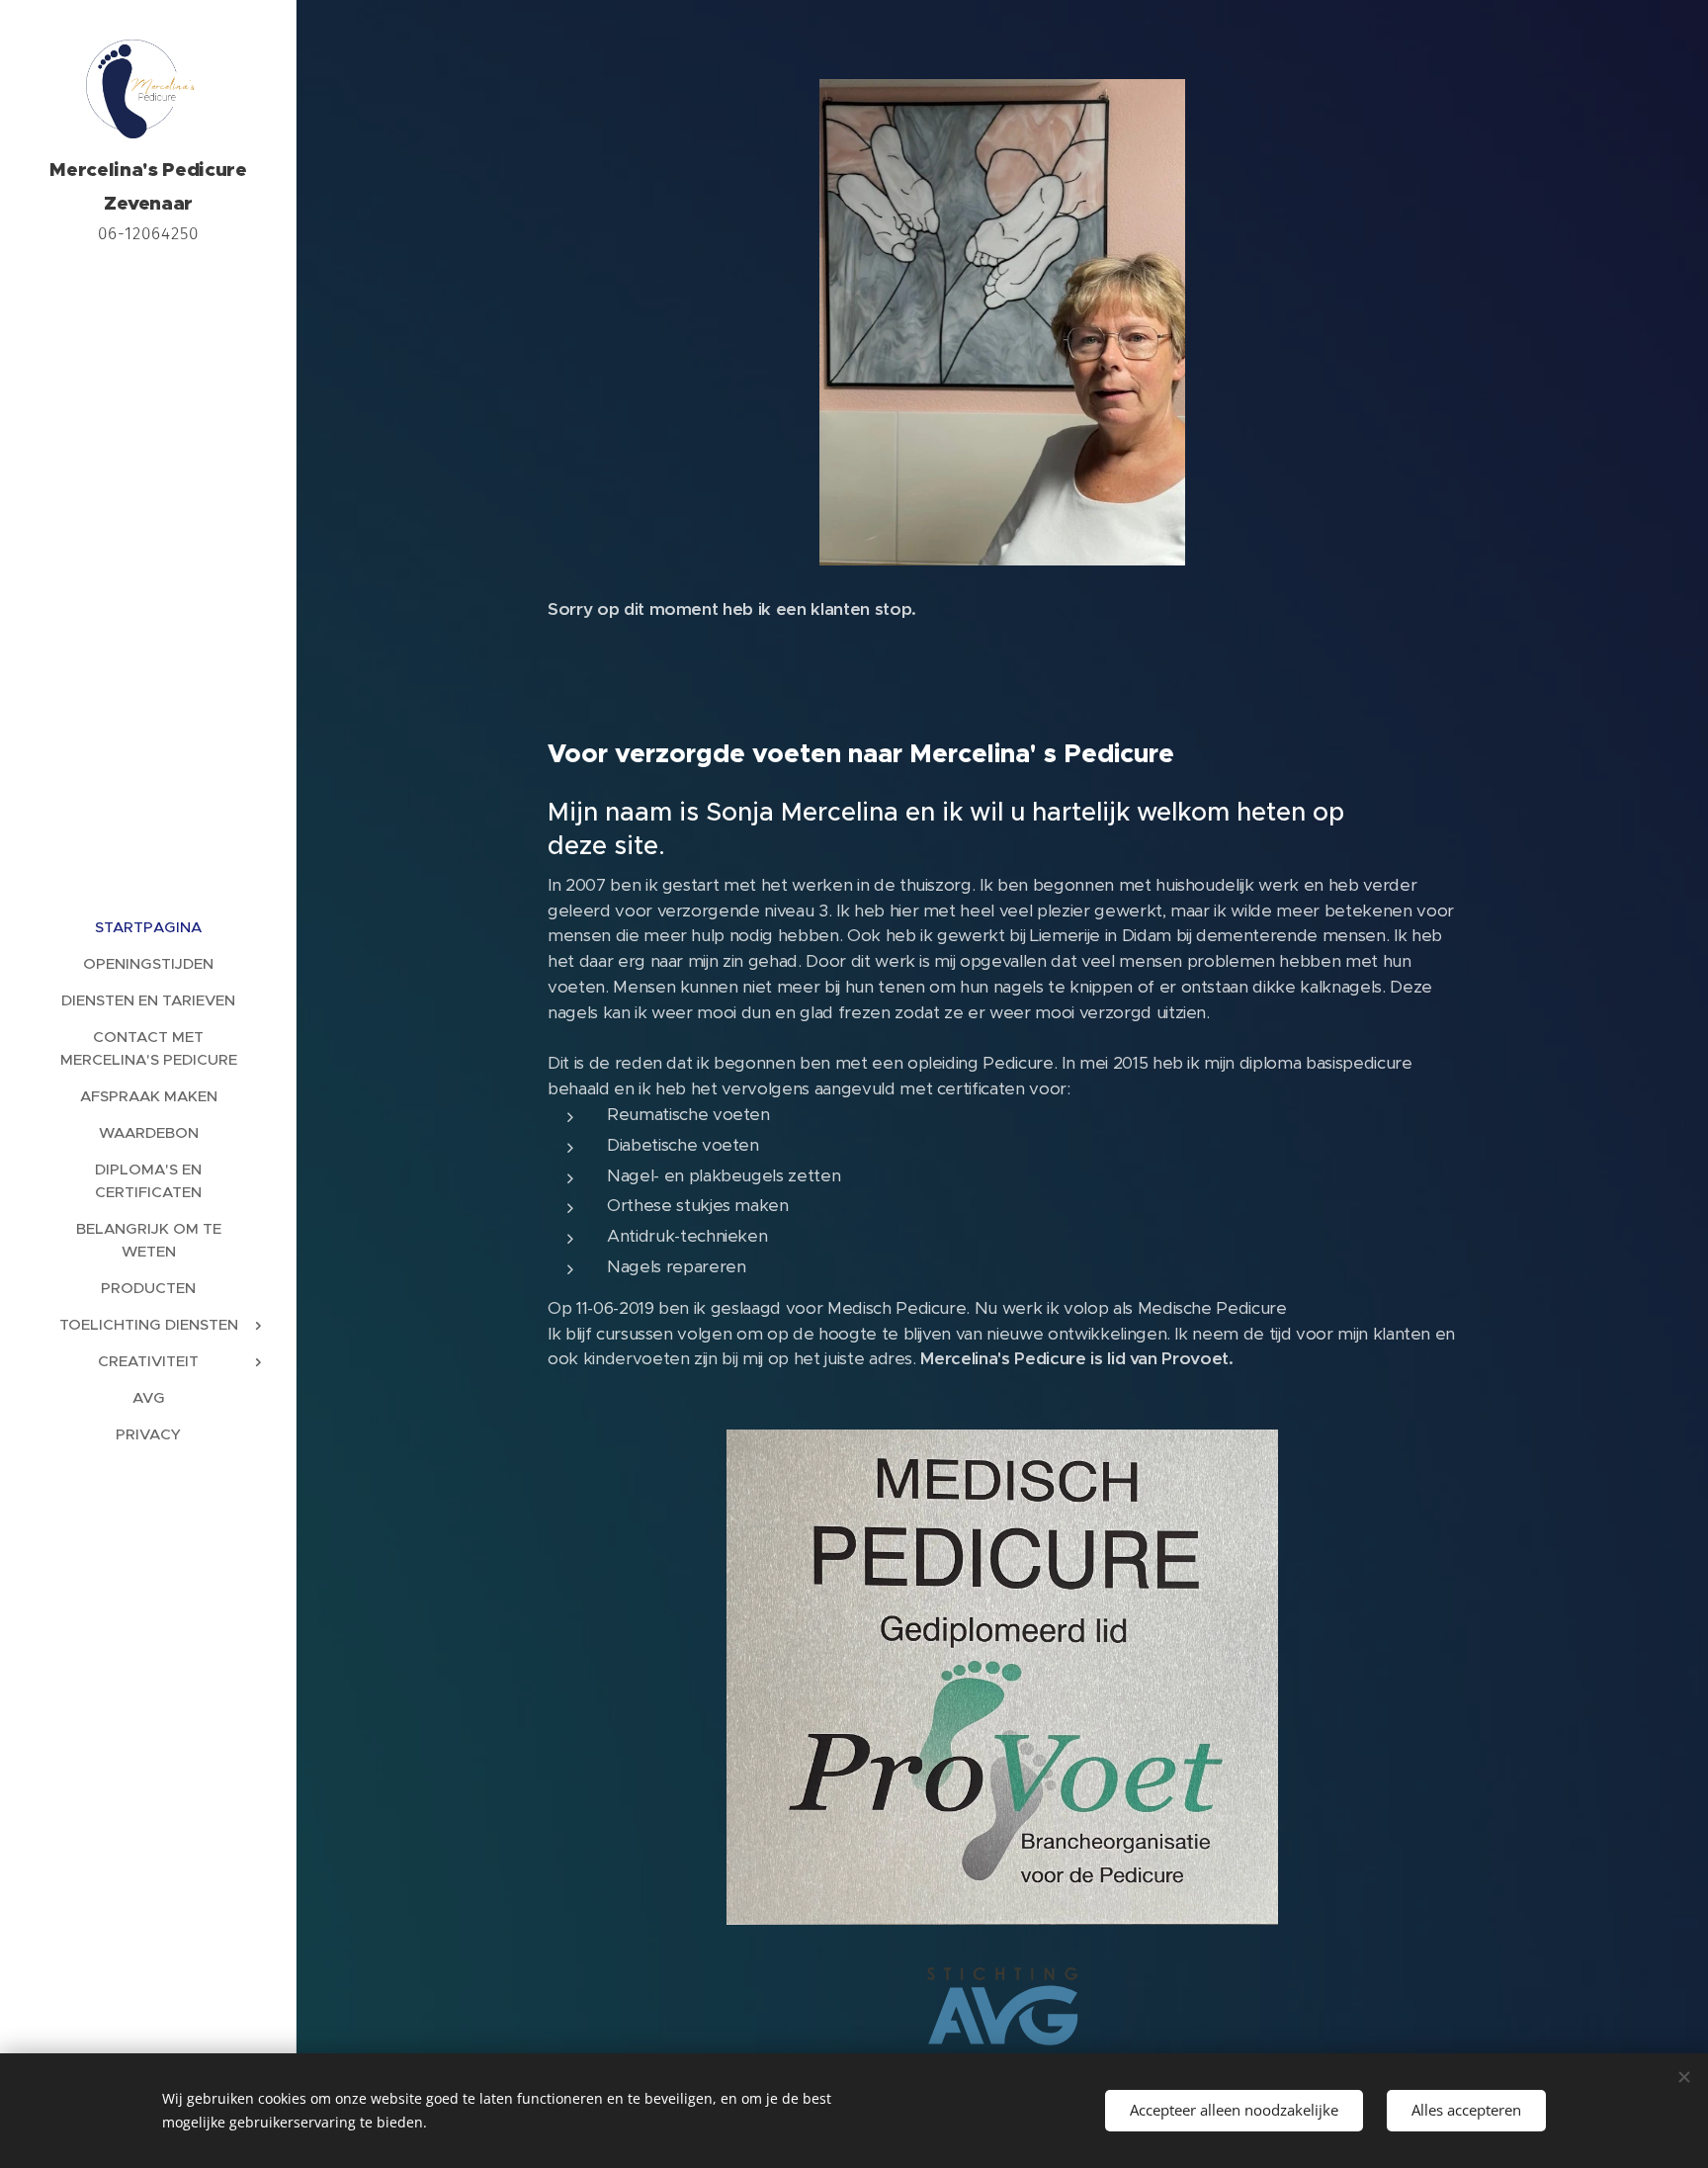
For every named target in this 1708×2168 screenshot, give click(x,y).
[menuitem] (148, 927)
